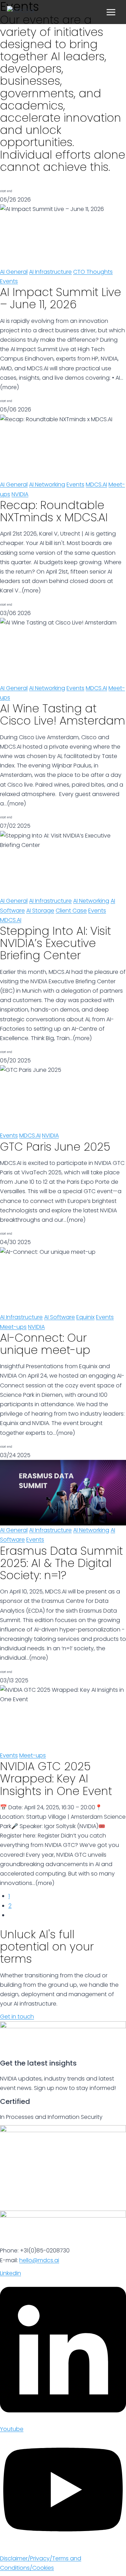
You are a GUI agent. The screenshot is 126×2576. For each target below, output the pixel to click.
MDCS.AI (96, 484)
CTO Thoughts (93, 272)
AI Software (59, 1317)
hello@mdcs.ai (39, 2260)
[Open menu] (111, 12)
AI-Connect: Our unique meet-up (45, 1344)
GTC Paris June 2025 (55, 1147)
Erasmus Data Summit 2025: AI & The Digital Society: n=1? (61, 1563)
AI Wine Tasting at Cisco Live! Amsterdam (63, 714)
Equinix (85, 1317)
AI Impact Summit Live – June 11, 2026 (61, 298)
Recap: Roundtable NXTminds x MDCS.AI (54, 511)
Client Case (71, 911)
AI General (14, 272)
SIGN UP (14, 179)
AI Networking (47, 484)
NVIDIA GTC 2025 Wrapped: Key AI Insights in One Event (56, 1778)
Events (9, 281)
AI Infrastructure (50, 272)
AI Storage (40, 911)
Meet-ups (13, 1327)
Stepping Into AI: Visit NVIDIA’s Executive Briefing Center (55, 943)
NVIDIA (20, 494)
